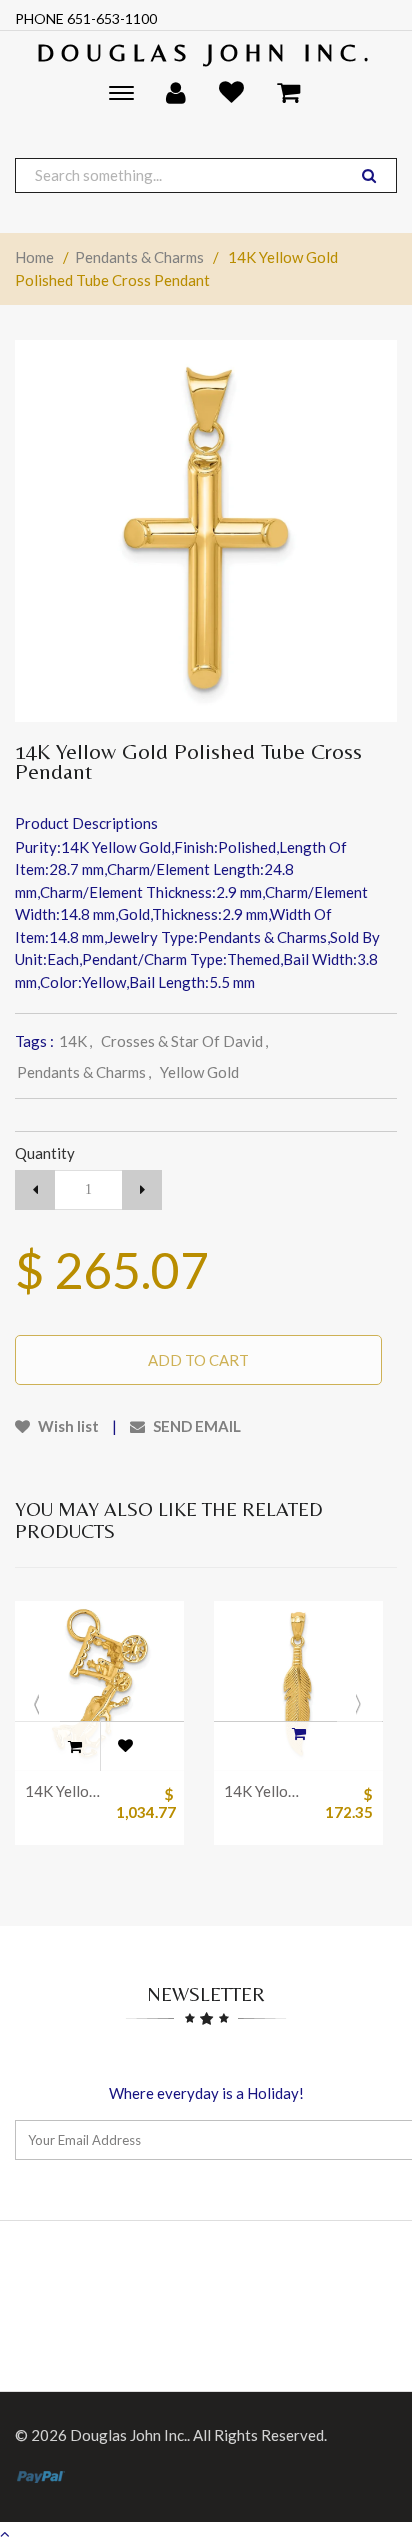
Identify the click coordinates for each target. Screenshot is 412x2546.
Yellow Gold (199, 1072)
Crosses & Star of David (184, 1041)
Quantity (45, 1153)
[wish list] (125, 1746)
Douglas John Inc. (206, 52)
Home (34, 257)
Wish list (67, 1426)
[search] (369, 175)
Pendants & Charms (139, 257)
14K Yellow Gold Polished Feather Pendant (264, 1791)
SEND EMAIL (195, 1426)
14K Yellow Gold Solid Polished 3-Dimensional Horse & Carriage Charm (65, 1791)
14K (75, 1041)
